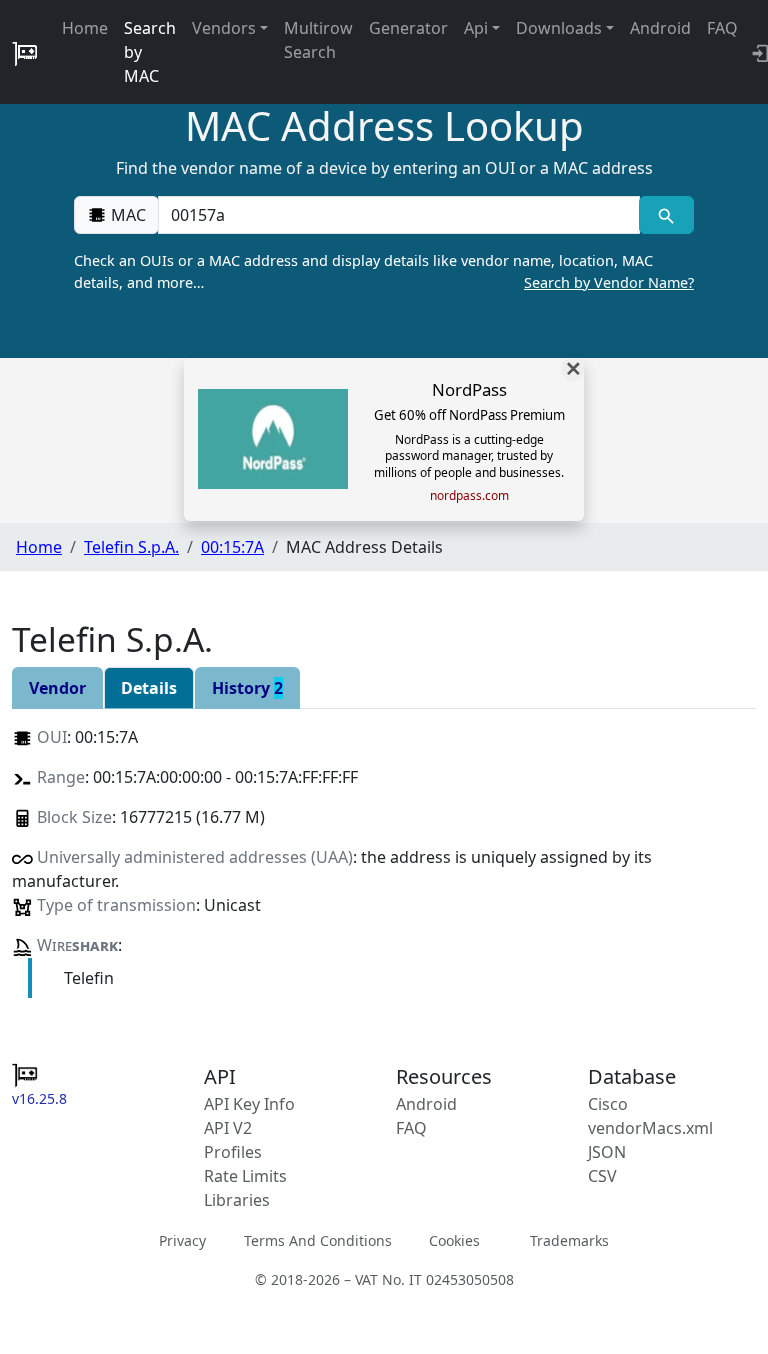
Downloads (559, 28)
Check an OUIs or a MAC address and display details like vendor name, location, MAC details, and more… (384, 271)
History (247, 688)
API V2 (228, 1128)
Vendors (224, 28)
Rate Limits (245, 1176)
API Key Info (249, 1104)
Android (660, 28)
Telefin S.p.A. (131, 547)
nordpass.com (469, 496)
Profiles (233, 1152)
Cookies (454, 1240)
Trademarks (569, 1240)
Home (85, 28)
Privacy (182, 1240)
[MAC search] (666, 215)
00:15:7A (232, 547)
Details (149, 688)
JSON (607, 1152)
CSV (602, 1176)
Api (476, 28)
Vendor (57, 688)
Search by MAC (150, 52)
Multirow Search (318, 40)
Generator (408, 28)
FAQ (722, 28)
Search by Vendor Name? (609, 282)
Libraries (237, 1200)
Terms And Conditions (318, 1240)
